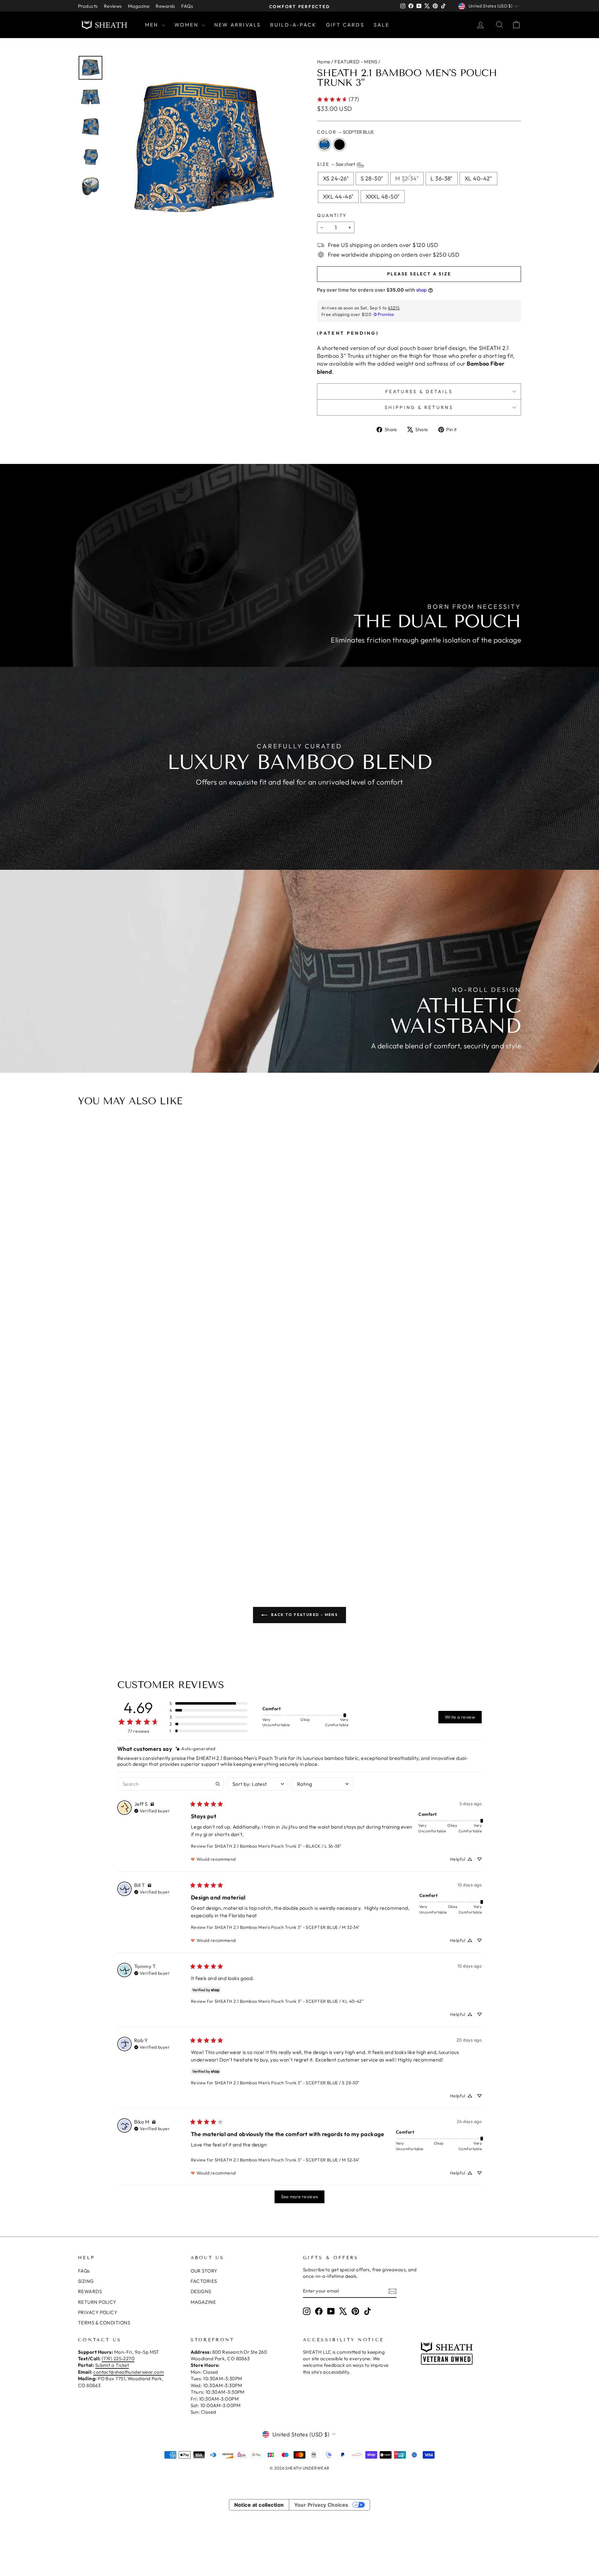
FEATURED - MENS (356, 62)
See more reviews (300, 2197)
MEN (153, 25)
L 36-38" (442, 178)
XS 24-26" (336, 178)
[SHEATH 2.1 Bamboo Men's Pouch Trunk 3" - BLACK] (307, 1542)
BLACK (339, 145)
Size (336, 165)
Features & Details (419, 392)
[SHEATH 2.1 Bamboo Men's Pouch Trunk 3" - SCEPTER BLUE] (299, 1542)
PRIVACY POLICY (98, 2312)
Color (345, 132)
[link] (338, 99)
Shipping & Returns (419, 407)
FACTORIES (204, 2281)
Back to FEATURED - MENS (304, 1615)
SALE (382, 25)
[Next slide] (514, 1345)
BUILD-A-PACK (293, 25)
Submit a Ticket (112, 2365)
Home (324, 62)
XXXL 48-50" (383, 197)
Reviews (113, 6)
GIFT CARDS (345, 25)
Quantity (332, 215)
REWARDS (90, 2291)
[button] (208, 1703)
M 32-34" (407, 178)
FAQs (187, 6)
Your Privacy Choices (321, 2505)
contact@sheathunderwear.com (129, 2372)
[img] (195, 1749)
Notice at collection (259, 2505)
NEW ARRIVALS (238, 25)
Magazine (139, 6)
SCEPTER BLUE (324, 145)
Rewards (165, 6)
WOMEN (187, 25)
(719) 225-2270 (118, 2359)
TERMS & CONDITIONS (104, 2323)
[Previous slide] (85, 1345)
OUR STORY (204, 2271)
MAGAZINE (203, 2302)
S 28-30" (372, 178)
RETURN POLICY (97, 2302)
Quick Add (303, 1509)
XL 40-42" (478, 178)
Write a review (460, 1717)
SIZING (86, 2281)
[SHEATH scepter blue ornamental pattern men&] (202, 150)
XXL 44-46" (338, 197)
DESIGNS (201, 2291)
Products (88, 6)
